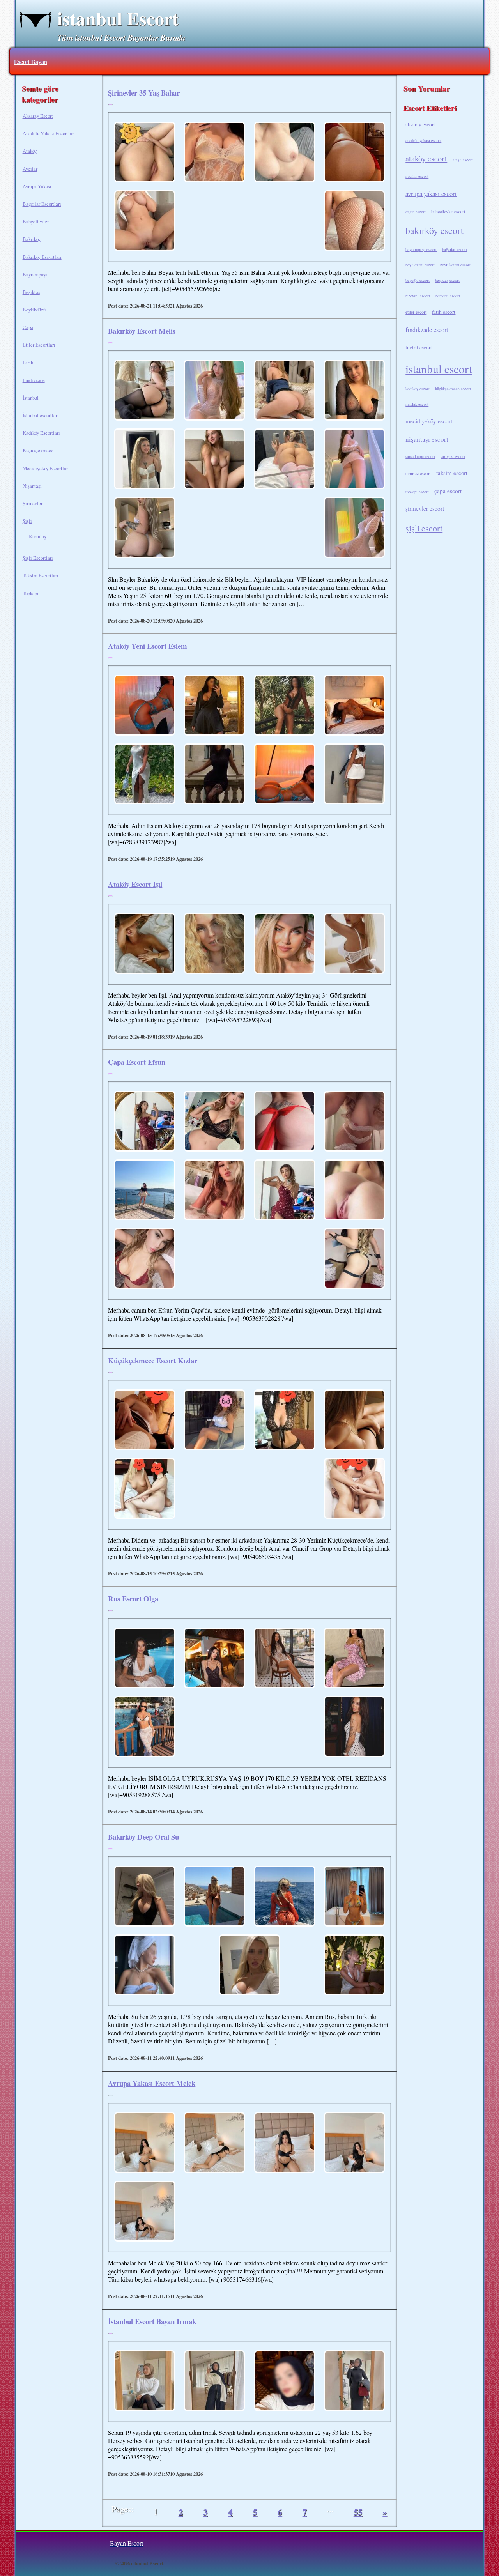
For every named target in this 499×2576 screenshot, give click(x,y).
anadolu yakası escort (423, 140)
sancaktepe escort (420, 456)
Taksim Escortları (41, 575)
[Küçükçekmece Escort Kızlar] (145, 1421)
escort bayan (31, 61)
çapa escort (448, 491)
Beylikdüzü (34, 310)
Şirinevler (33, 503)
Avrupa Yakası (37, 186)
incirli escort (419, 347)
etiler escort (416, 312)
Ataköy (30, 151)
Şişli (27, 521)
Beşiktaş (31, 292)
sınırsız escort (418, 473)
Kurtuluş (37, 536)
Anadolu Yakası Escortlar (48, 133)
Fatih (28, 363)
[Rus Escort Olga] (145, 1659)
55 (358, 2512)
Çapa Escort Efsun (137, 1062)
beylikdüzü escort (420, 265)
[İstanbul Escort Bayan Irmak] (145, 2381)
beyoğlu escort (418, 280)
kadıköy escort (418, 389)
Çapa (28, 327)
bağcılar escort (455, 249)
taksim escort (452, 473)
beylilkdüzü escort (455, 265)
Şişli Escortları (38, 558)
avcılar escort (417, 176)
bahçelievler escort (448, 211)
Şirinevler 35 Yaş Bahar (144, 93)
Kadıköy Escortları (41, 433)
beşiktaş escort (447, 280)
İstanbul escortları (41, 415)
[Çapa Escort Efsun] (145, 1122)
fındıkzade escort (427, 330)
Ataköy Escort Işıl (135, 884)
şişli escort (424, 528)
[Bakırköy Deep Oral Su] (145, 1897)
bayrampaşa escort (421, 249)
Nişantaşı (32, 486)
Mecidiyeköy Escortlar (45, 468)
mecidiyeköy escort (429, 421)
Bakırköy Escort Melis (142, 331)
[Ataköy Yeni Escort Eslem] (145, 706)
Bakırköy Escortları (42, 257)
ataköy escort (426, 158)
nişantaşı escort (427, 439)
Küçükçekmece (38, 450)
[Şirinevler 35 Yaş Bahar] (145, 153)
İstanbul (31, 398)
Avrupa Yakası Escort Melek (152, 2083)
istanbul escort (439, 369)
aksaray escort (420, 124)
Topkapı (31, 593)
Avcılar (30, 169)
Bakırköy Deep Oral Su (143, 1837)
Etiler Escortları (39, 345)
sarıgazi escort (453, 456)
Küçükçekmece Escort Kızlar (153, 1360)
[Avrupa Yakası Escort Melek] (145, 2143)
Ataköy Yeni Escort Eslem (148, 646)
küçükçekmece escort (453, 389)
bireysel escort (418, 296)
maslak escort (417, 404)
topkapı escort (417, 492)
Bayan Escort (127, 2543)
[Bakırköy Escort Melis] (145, 391)
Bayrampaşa (35, 274)
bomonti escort (448, 296)
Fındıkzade (34, 380)
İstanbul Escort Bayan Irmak (152, 2321)
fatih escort (444, 312)
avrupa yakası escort (431, 194)
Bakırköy (32, 239)
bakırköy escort (434, 230)
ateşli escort (463, 160)
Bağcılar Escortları (42, 204)
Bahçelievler (36, 221)
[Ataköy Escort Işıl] (145, 944)
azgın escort (416, 212)
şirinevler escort (425, 508)
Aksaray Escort (38, 116)
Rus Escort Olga (133, 1598)
